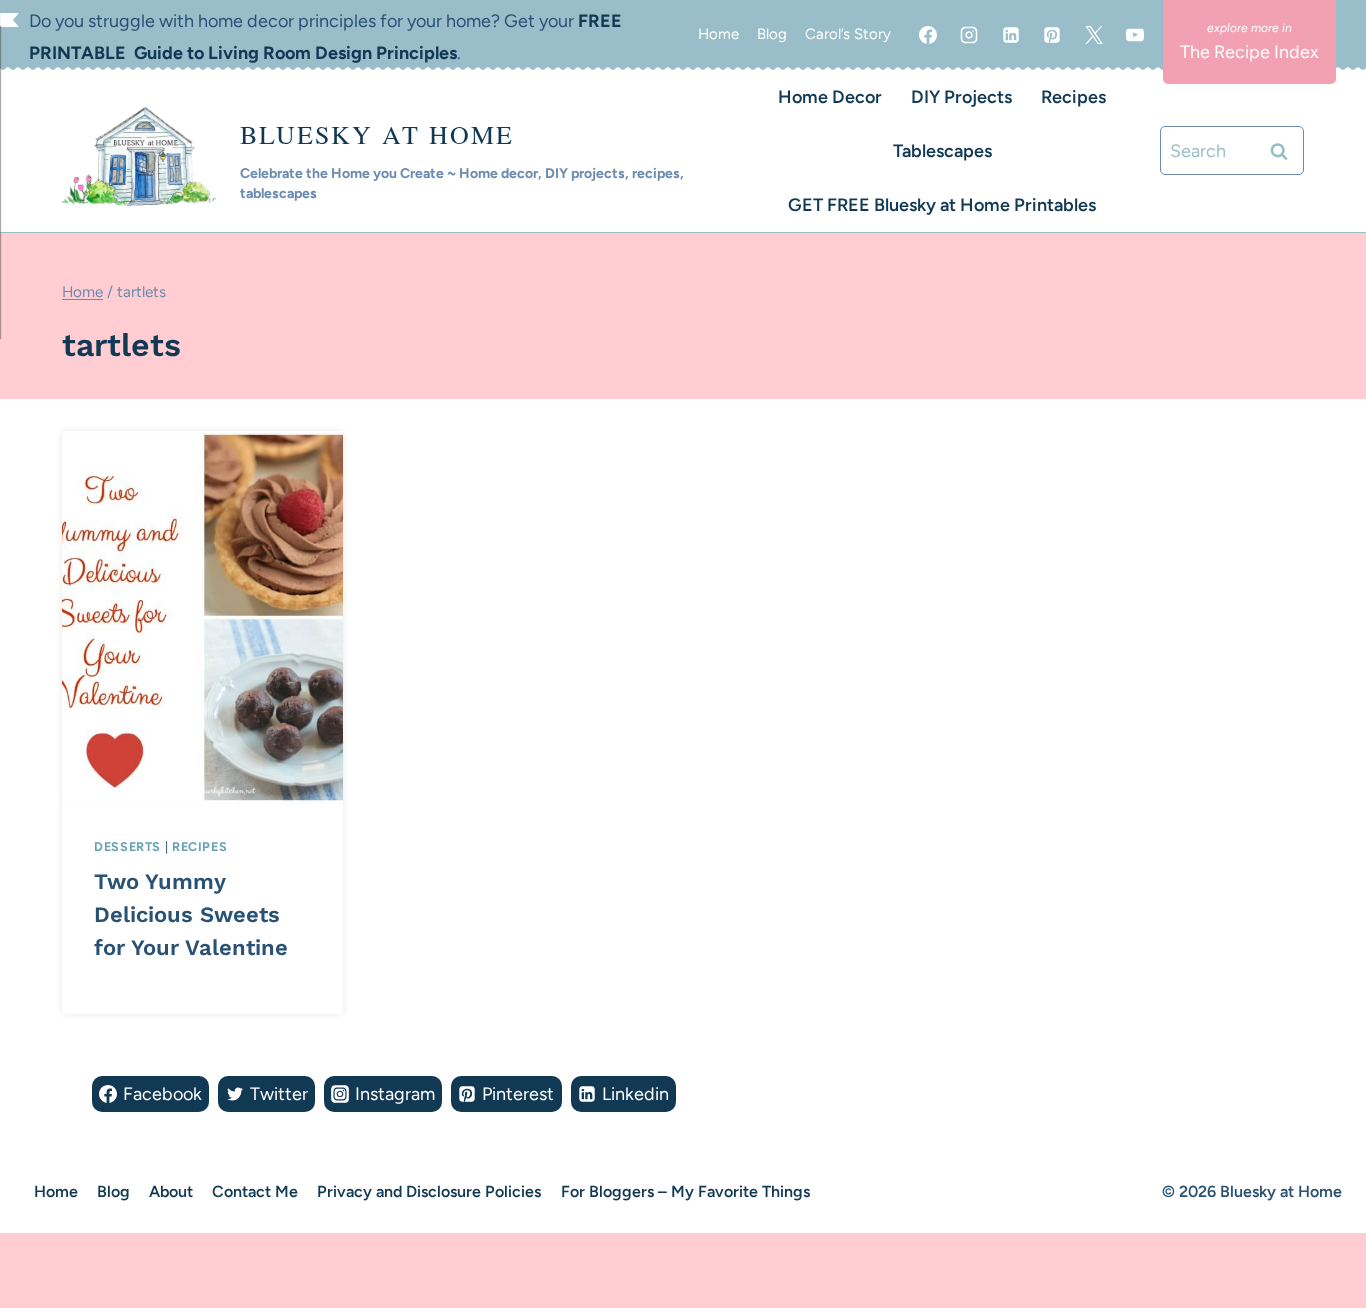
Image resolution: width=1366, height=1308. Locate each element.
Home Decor (830, 97)
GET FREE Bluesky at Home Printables (942, 205)
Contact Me (255, 1191)
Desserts (127, 846)
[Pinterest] (1052, 35)
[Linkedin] (1011, 35)
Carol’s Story (848, 34)
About (171, 1191)
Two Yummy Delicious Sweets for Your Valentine (191, 914)
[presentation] (202, 617)
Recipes (1073, 97)
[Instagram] (969, 35)
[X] (1094, 35)
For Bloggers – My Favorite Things (685, 1191)
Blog (772, 34)
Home (718, 34)
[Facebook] (928, 35)
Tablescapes (942, 151)
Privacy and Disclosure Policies (429, 1191)
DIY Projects (961, 97)
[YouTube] (1135, 35)
